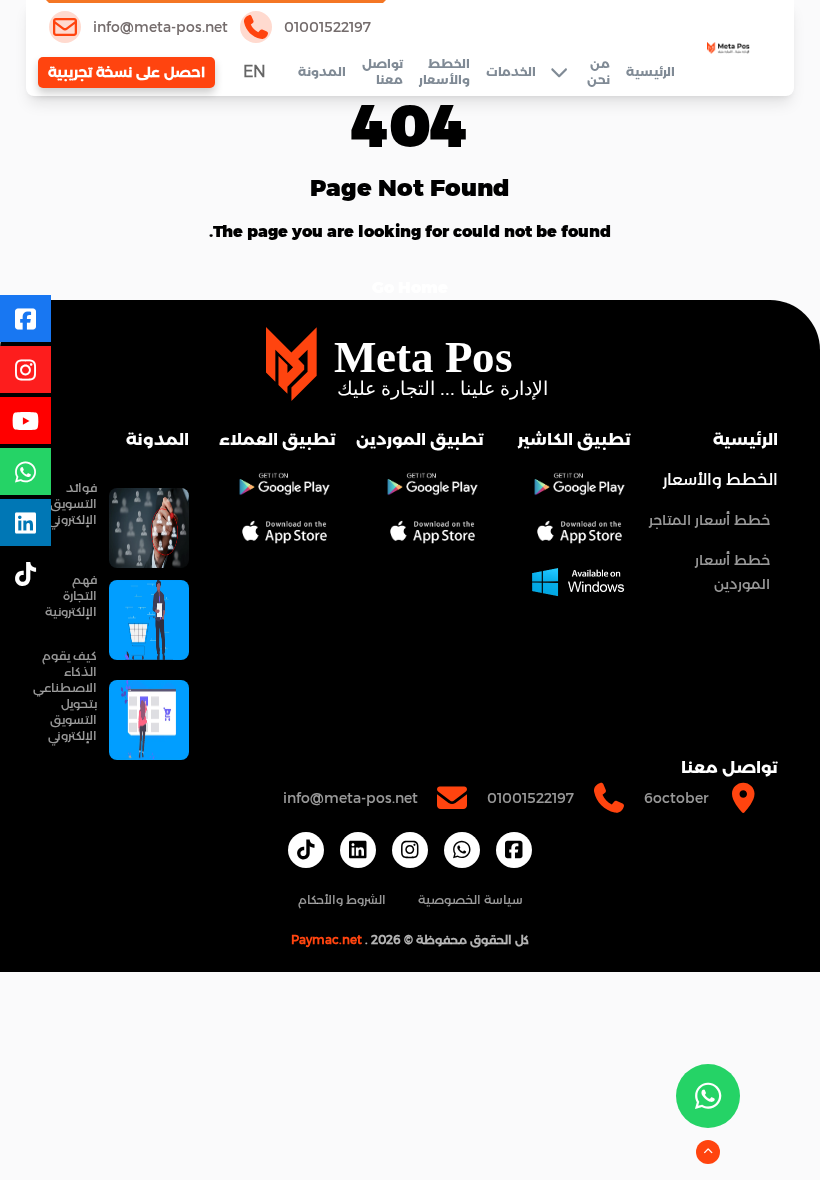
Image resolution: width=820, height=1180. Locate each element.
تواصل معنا (382, 71)
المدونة (322, 71)
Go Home (410, 287)
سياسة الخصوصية (470, 899)
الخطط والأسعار (444, 71)
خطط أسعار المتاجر (709, 520)
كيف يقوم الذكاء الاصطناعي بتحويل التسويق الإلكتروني (65, 695)
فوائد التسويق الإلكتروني (72, 503)
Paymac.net (326, 939)
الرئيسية (650, 71)
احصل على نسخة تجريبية (126, 72)
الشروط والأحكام (342, 899)
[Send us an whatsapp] (708, 1096)
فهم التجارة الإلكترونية (71, 595)
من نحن (598, 71)
